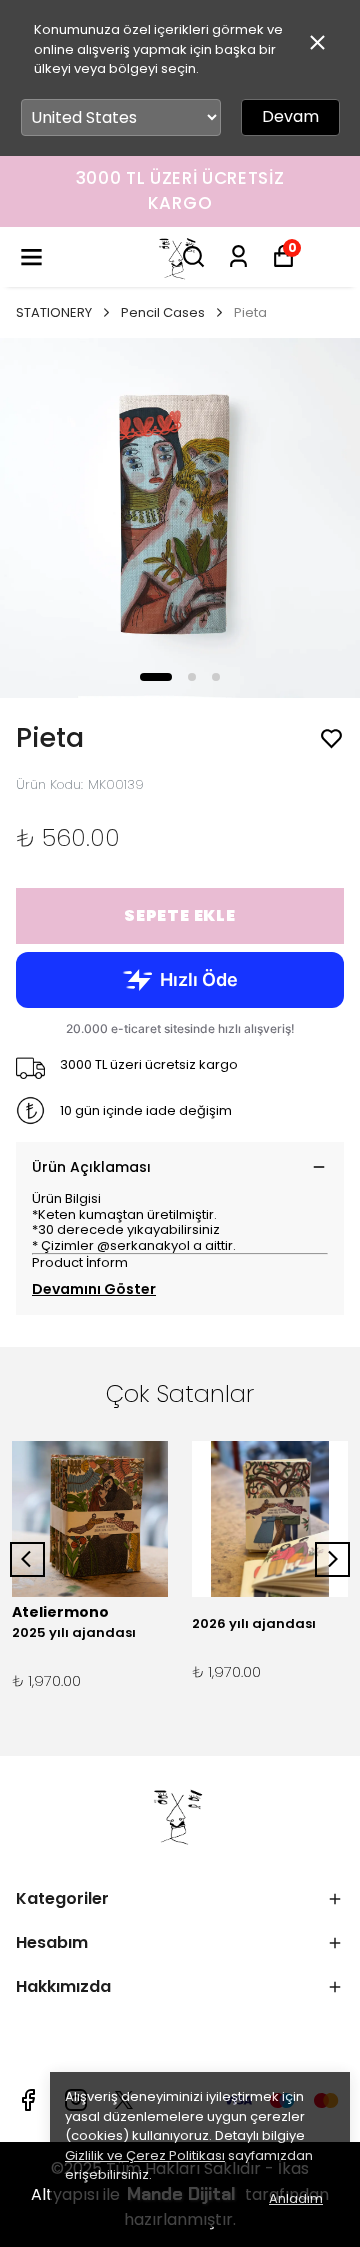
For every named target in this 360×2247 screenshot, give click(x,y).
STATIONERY (54, 312)
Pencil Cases (163, 312)
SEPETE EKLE (180, 915)
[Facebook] (28, 2100)
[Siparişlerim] (238, 256)
